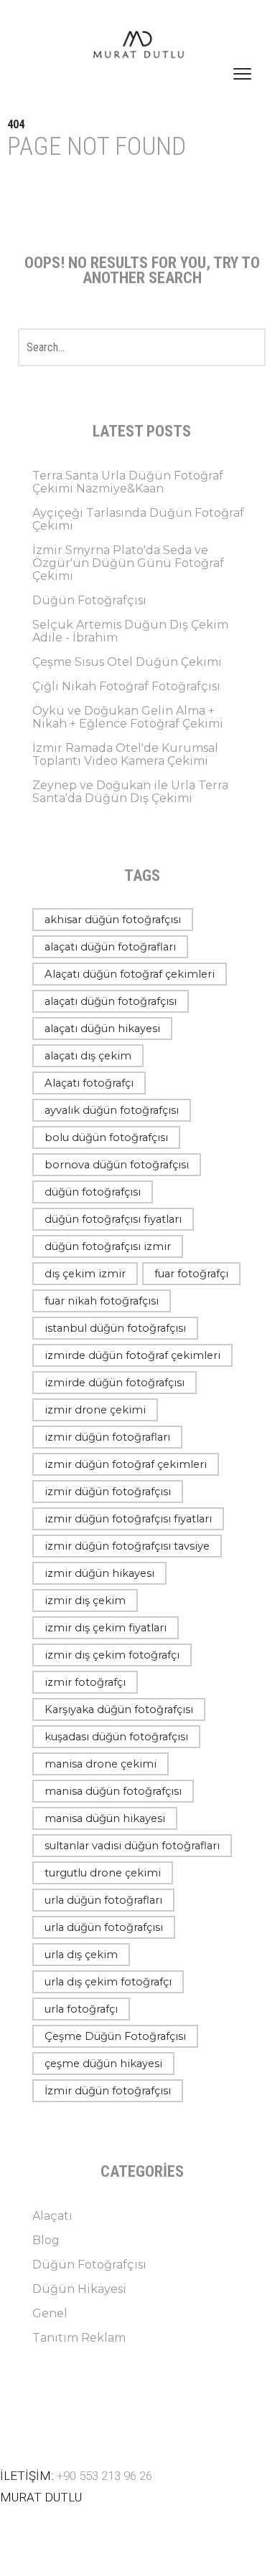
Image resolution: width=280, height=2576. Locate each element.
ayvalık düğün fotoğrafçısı (112, 1110)
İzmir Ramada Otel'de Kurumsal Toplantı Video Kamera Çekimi (125, 754)
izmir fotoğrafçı (85, 1682)
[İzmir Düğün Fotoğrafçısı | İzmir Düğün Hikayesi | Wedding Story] (140, 46)
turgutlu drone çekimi (103, 1873)
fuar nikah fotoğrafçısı (102, 1301)
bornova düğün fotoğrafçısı (117, 1165)
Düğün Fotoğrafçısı (89, 600)
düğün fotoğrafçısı (93, 1192)
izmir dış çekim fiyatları (106, 1628)
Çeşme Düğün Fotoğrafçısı (115, 2036)
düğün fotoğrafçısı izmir (108, 1246)
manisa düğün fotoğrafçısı (113, 1791)
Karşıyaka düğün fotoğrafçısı (119, 1709)
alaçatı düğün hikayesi (102, 1029)
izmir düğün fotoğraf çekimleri (126, 1464)
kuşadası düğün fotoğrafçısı (116, 1737)
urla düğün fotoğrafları (103, 1900)
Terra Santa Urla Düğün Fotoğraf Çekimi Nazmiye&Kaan (128, 482)
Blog (46, 2240)
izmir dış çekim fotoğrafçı (112, 1655)
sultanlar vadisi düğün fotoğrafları (132, 1846)
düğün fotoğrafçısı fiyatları (113, 1219)
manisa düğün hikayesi (105, 1818)
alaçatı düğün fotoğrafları (110, 947)
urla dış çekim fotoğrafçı (108, 1982)
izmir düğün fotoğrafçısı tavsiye (127, 1546)
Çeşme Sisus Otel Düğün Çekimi (127, 662)
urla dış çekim (81, 1955)
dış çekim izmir (85, 1274)
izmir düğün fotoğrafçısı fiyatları (128, 1519)
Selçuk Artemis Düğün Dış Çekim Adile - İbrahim (130, 631)
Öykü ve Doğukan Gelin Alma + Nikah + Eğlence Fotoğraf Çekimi (128, 717)
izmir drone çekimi (95, 1410)
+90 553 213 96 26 (104, 2476)
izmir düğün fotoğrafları (107, 1437)
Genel (50, 2313)
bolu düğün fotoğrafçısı (106, 1137)
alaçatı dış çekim (88, 1056)
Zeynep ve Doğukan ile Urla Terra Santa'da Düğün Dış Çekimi (130, 792)
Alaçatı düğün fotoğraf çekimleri (130, 974)
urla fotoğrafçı (81, 2009)
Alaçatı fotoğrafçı (89, 1083)
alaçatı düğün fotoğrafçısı (111, 1001)
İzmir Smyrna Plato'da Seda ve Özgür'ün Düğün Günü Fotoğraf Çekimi (128, 563)
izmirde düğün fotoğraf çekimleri (132, 1355)
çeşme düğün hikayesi (103, 2064)
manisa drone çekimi (101, 1764)
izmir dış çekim (85, 1601)
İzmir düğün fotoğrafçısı (108, 2091)
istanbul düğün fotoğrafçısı (115, 1328)
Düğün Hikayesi (79, 2289)
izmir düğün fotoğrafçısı (108, 1492)
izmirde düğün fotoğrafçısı (115, 1383)
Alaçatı (52, 2216)
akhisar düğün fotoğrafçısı (113, 920)
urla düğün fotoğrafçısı (104, 1927)
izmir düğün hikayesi (99, 1573)
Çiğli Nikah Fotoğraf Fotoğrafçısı (126, 686)
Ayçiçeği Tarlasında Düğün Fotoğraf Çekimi (138, 519)
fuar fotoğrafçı (191, 1274)
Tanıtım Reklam (79, 2338)
